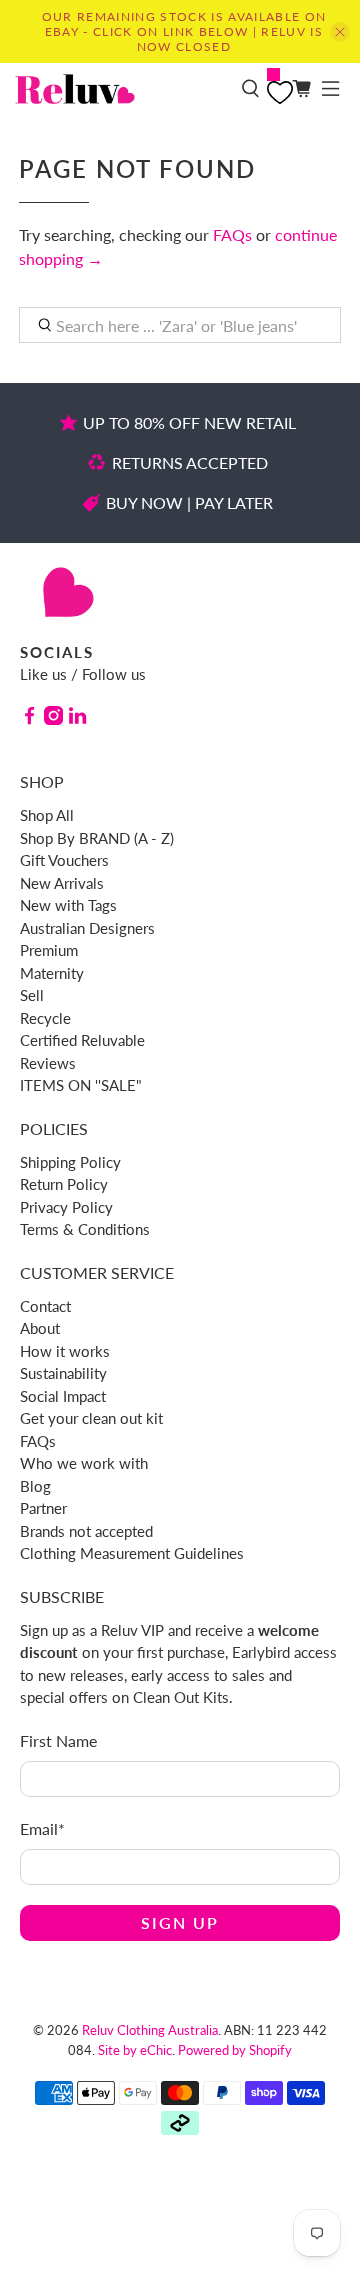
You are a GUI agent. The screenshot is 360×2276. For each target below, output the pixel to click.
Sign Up (180, 1922)
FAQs (232, 234)
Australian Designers (87, 928)
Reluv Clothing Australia (150, 2030)
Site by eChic (135, 2050)
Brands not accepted (86, 1531)
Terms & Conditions (85, 1229)
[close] (340, 32)
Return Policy (64, 1184)
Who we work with (84, 1463)
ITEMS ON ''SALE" (81, 1085)
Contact (45, 1306)
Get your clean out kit (91, 1418)
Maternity (52, 973)
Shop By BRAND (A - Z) (97, 838)
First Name (58, 1740)
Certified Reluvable (82, 1040)
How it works (65, 1351)
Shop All (47, 815)
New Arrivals (62, 883)
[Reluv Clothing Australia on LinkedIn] (77, 719)
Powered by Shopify (235, 2050)
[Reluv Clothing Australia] (120, 89)
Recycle (45, 1018)
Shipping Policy (70, 1162)
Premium (49, 950)
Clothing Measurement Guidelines (132, 1553)
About (40, 1328)
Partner (43, 1508)
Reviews (48, 1063)
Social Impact (63, 1396)
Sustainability (63, 1373)
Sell (32, 995)
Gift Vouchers (64, 860)
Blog (35, 1486)
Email (42, 1828)
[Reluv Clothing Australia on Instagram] (53, 719)
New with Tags (68, 905)
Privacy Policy (66, 1207)
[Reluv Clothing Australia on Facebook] (29, 719)
